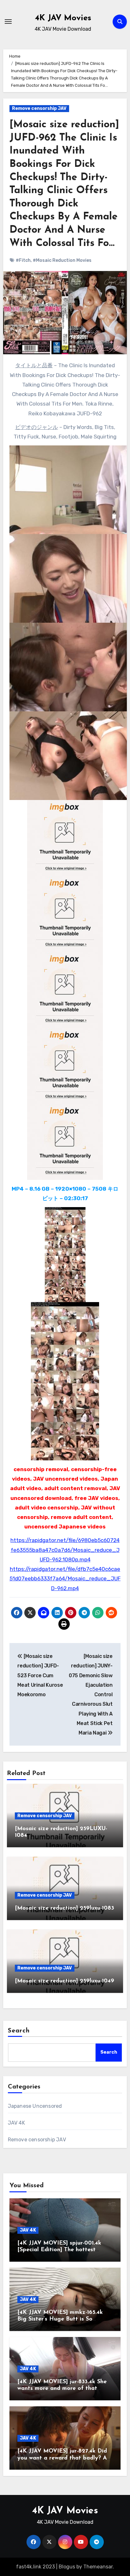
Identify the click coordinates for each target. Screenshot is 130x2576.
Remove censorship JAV (39, 108)
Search (19, 2031)
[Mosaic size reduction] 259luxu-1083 (65, 1908)
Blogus (67, 2567)
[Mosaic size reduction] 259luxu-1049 (65, 1981)
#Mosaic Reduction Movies (62, 260)
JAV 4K (16, 2123)
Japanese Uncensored (35, 2106)
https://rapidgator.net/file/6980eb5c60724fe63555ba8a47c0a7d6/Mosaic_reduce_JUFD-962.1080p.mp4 (65, 1550)
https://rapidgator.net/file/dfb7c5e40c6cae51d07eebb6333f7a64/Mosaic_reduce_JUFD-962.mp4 (65, 1579)
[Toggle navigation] (8, 22)
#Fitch (23, 260)
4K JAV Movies (63, 18)
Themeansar (98, 2567)
